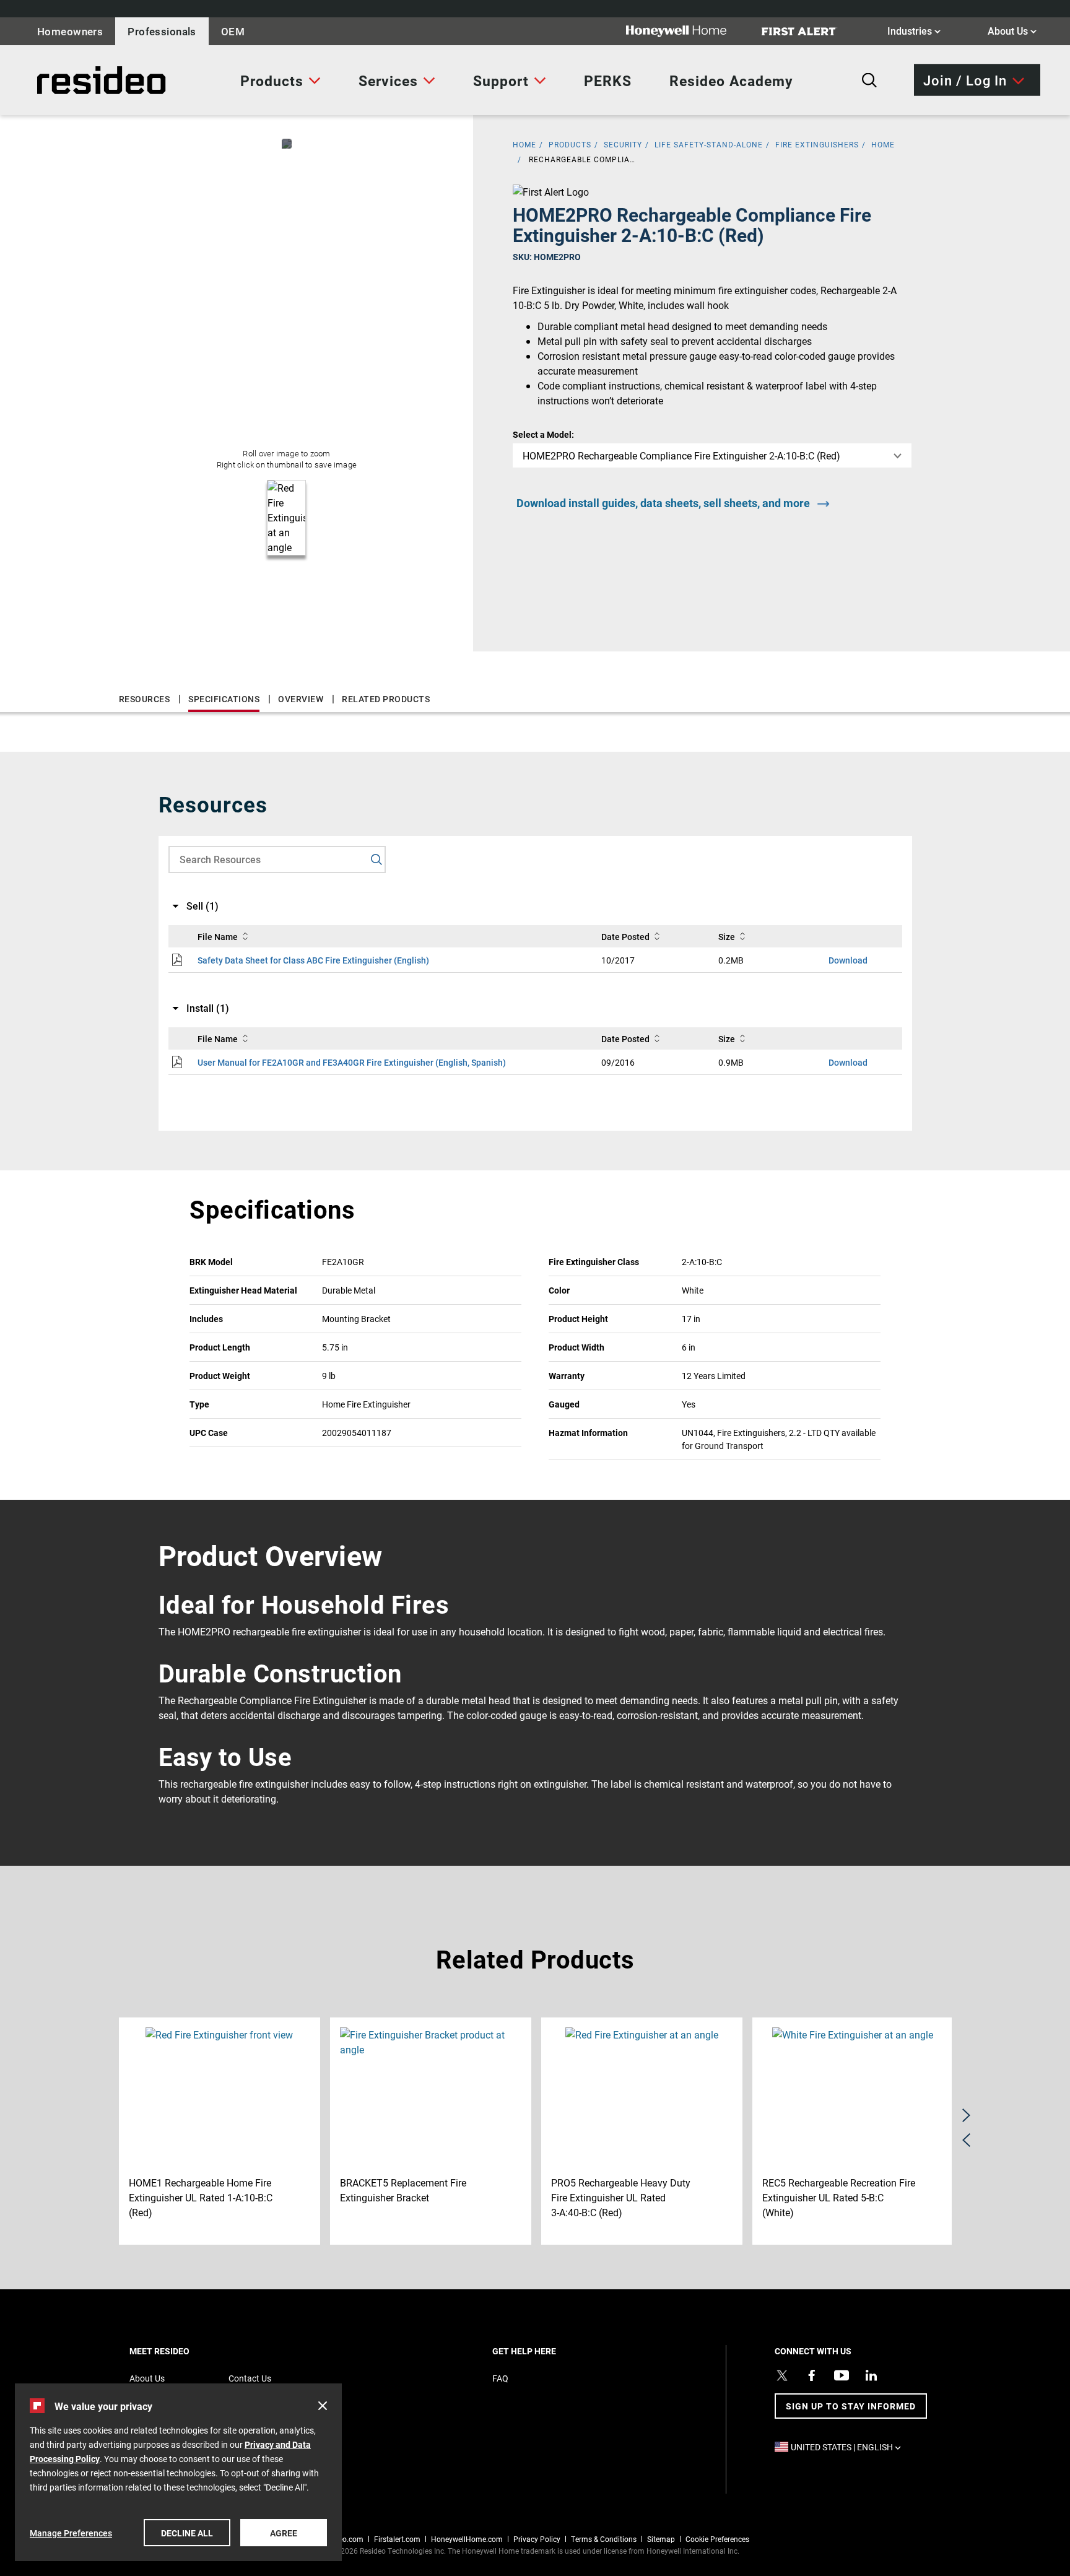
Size (727, 937)
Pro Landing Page (64, 80)
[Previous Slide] (966, 2140)
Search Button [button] (869, 80)
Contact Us (250, 2378)
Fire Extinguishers (817, 144)
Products (272, 80)
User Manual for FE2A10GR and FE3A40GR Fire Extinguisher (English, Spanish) (352, 1062)
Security (623, 144)
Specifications (224, 699)
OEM (233, 31)
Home (883, 144)
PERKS (608, 80)
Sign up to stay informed (851, 2406)
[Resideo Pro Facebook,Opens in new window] (812, 2375)
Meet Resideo (181, 2351)
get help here (546, 2351)
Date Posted (625, 937)
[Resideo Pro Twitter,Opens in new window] (782, 2375)
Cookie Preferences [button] (717, 2539)
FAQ (500, 2378)
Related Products (386, 699)
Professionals (162, 31)
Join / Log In (965, 80)
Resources (145, 699)
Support (501, 80)
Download (848, 960)
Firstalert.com (397, 2539)
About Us (1012, 30)
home (524, 144)
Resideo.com (342, 2539)
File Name (218, 937)
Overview (301, 699)
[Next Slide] (966, 2115)
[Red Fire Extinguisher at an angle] (287, 144)
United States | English (849, 2447)
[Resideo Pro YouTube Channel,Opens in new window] (842, 2375)
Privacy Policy (537, 2539)
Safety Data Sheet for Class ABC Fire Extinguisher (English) (313, 960)
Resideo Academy (731, 80)
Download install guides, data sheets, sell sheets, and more (663, 503)
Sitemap (661, 2539)
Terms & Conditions (604, 2539)
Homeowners (70, 31)
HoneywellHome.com (467, 2539)
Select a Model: (543, 434)
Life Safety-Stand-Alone (709, 144)
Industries (914, 30)
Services (388, 80)
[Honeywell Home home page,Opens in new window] (686, 31)
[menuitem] (281, 80)
